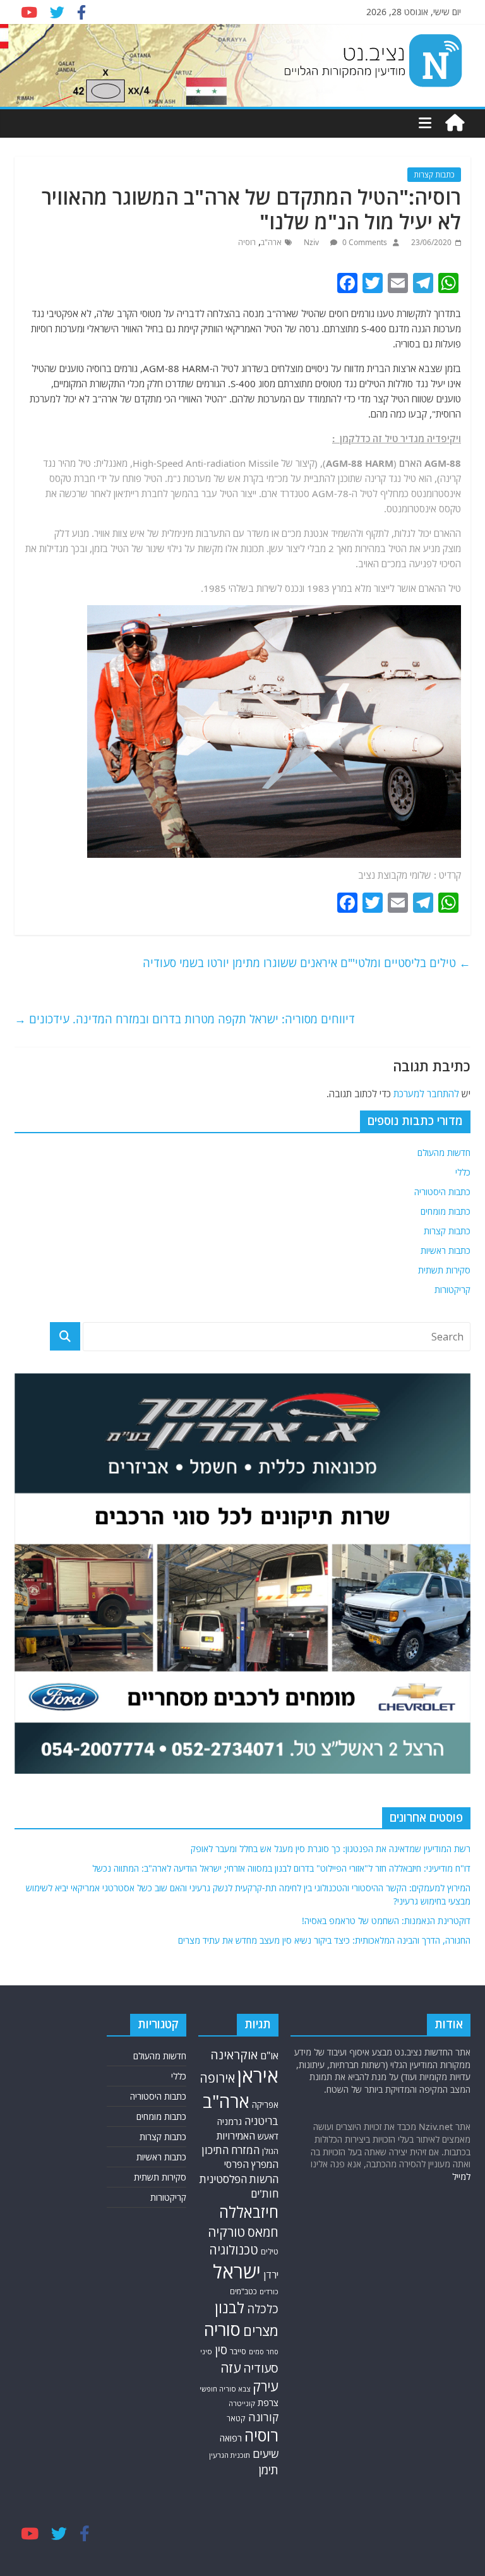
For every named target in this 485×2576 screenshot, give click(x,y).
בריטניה (261, 2121)
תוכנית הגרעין (230, 2455)
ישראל (237, 2272)
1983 (318, 588)
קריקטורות (452, 1290)
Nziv (312, 242)
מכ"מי (277, 478)
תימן (268, 2470)
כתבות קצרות (434, 175)
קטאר (236, 2418)
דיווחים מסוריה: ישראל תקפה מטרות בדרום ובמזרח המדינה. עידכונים (185, 1019)
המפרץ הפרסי (251, 2164)
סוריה (222, 2329)
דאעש (268, 2136)
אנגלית (109, 463)
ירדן (271, 2275)
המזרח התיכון (231, 2150)
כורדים (269, 2291)
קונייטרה (242, 2403)
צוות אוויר (111, 533)
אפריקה (265, 2105)
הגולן (270, 2151)
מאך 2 (340, 548)
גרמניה (230, 2122)
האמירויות (236, 2136)
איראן (258, 2076)
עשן (276, 548)
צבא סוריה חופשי (225, 2389)
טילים (270, 2252)
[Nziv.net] (455, 123)
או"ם (269, 2055)
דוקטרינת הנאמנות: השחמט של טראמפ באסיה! (386, 1921)
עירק (266, 2386)
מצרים (261, 2331)
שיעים (266, 2454)
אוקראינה (234, 2055)
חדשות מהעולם (444, 1153)
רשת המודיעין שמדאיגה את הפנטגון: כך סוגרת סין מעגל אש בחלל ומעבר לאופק (331, 1849)
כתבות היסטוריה (442, 1192)
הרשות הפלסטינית (239, 2179)
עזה (231, 2368)
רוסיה (247, 242)
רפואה (231, 2438)
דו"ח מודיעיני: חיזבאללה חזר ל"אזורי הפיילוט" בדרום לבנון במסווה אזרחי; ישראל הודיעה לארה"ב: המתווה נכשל (281, 1868)
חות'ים (265, 2194)
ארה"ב (271, 242)
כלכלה (263, 2308)
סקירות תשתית (444, 1270)
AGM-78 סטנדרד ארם (305, 493)
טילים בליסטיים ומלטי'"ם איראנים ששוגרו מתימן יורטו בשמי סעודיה (307, 963)
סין (221, 2350)
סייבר (238, 2351)
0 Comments (364, 242)
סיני (206, 2351)
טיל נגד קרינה (391, 478)
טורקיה (226, 2232)
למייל (461, 2176)
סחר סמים (264, 2352)
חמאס (263, 2232)
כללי (463, 1172)
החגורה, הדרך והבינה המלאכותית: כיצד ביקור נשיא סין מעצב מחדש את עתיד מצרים (324, 1940)
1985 (215, 588)
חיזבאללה (249, 2212)
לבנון (230, 2308)
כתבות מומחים (446, 1211)
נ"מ (174, 478)
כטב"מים (243, 2291)
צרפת (268, 2402)
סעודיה (261, 2368)
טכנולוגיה (234, 2250)
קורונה (263, 2417)
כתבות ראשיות (446, 1250)
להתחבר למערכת (426, 1093)
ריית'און (126, 493)
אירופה (217, 2078)
